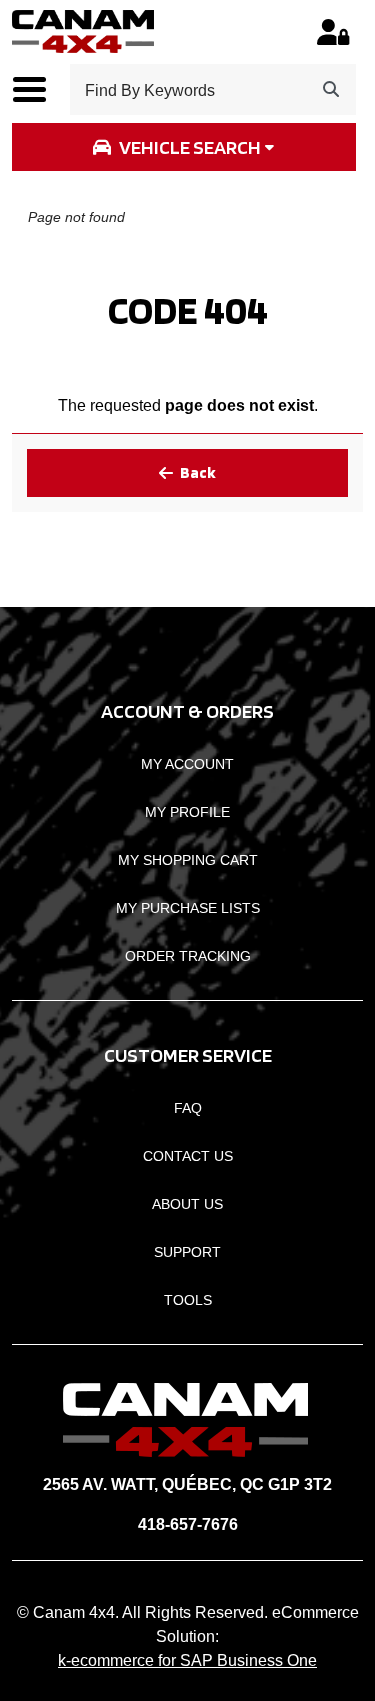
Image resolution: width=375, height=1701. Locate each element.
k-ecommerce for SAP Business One (187, 1660)
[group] (184, 147)
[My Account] (333, 32)
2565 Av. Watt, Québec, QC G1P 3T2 (187, 1484)
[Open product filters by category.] (184, 147)
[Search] (331, 89)
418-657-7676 (188, 1524)
